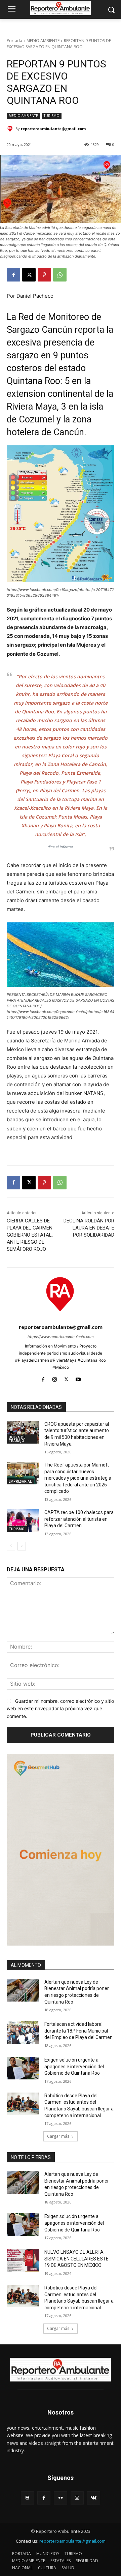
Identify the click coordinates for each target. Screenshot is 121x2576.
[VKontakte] (94, 2498)
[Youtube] (78, 1378)
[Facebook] (13, 275)
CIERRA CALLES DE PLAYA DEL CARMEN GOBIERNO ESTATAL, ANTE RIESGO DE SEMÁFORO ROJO (30, 1235)
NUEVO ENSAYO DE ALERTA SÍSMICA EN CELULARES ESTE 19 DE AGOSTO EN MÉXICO (76, 2259)
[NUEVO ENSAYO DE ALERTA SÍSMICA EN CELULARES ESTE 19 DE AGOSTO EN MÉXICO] (23, 2260)
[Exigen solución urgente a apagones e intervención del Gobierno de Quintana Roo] (23, 2068)
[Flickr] (60, 2498)
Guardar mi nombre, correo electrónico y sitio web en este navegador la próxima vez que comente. (60, 1709)
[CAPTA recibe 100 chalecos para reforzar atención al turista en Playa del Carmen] (23, 1521)
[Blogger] (27, 2498)
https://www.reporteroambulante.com (61, 1337)
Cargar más (58, 2136)
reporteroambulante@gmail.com (53, 129)
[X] (29, 275)
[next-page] (22, 1546)
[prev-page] (11, 1546)
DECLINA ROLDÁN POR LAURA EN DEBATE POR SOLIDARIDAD (89, 1228)
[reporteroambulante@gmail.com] (11, 129)
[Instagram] (55, 1378)
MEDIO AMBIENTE (43, 41)
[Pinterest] (44, 275)
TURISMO (52, 116)
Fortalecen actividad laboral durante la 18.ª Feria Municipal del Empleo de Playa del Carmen (78, 2031)
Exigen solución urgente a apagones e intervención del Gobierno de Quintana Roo (74, 2066)
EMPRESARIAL (20, 1481)
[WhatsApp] (60, 275)
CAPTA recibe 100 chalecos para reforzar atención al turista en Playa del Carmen (79, 1519)
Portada (14, 41)
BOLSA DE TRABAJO (17, 1439)
